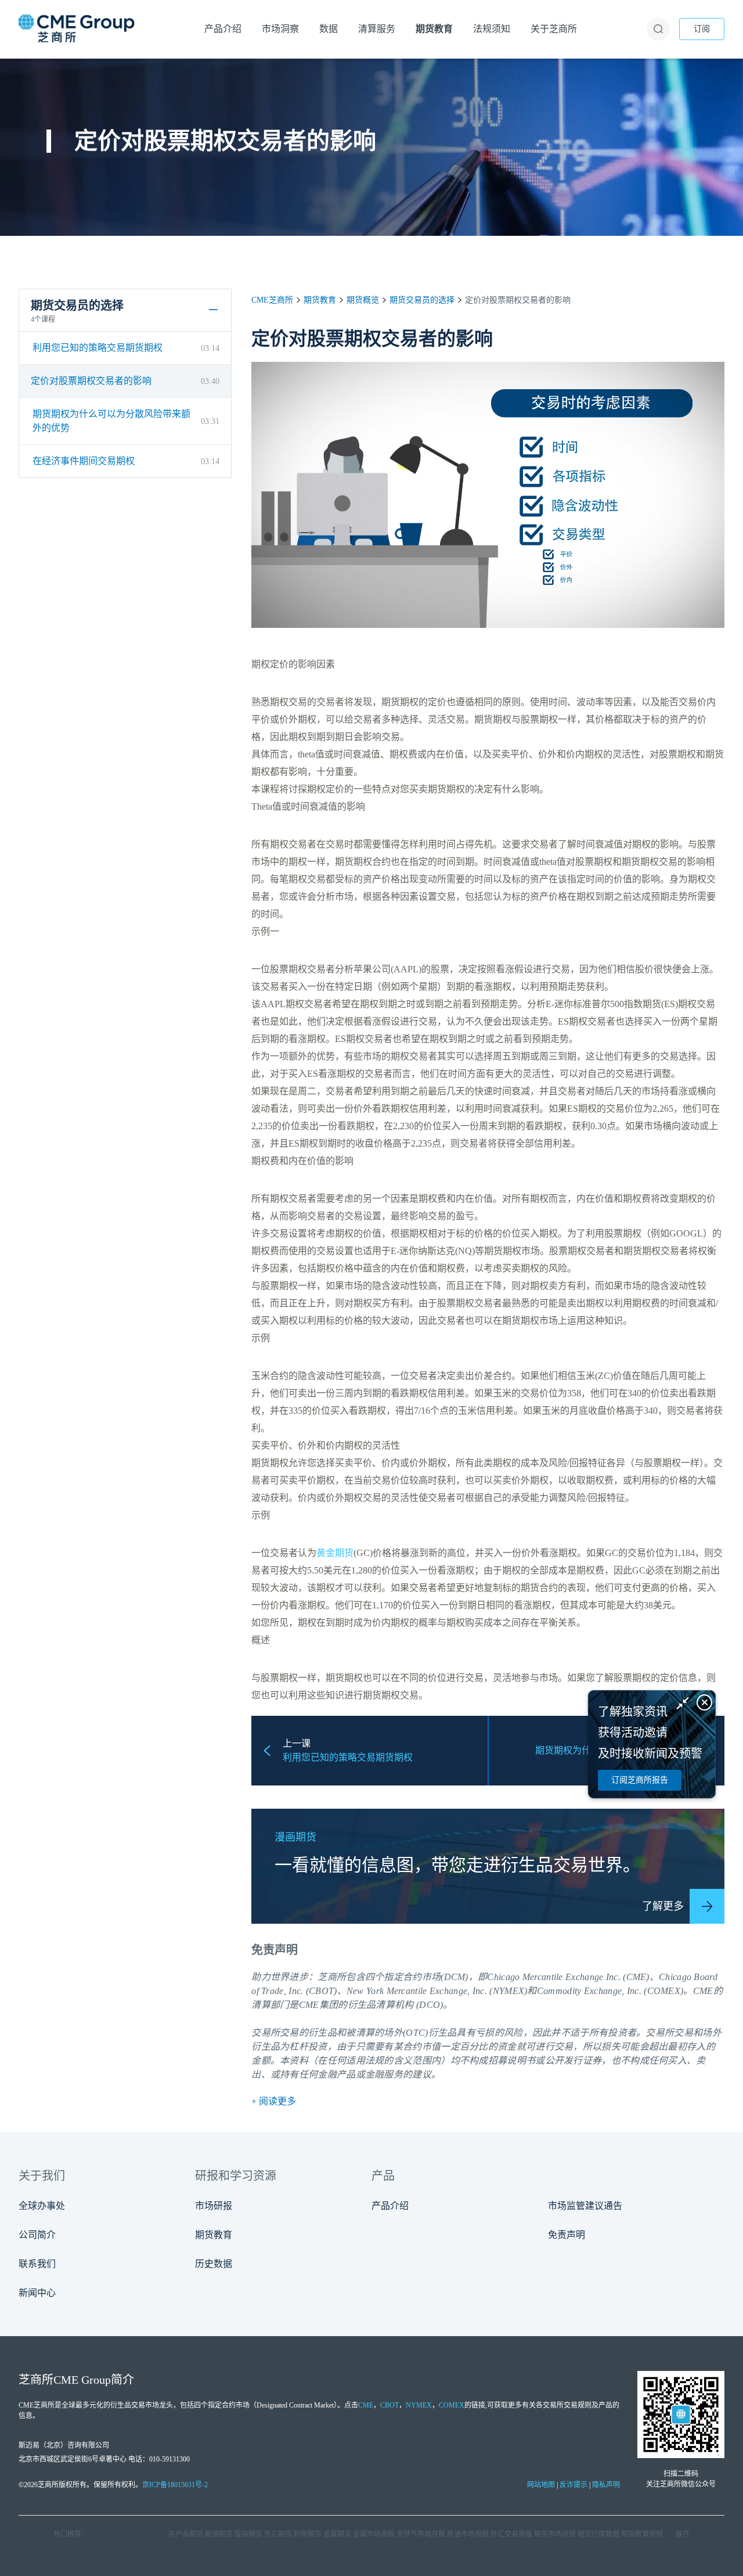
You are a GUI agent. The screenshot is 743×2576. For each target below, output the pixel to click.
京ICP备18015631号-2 (175, 2485)
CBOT (389, 2405)
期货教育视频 (642, 2534)
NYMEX (419, 2405)
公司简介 (37, 2235)
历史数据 (214, 2264)
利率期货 (308, 2534)
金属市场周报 (374, 2534)
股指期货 (248, 2534)
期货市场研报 (555, 2534)
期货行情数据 (598, 2534)
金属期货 (337, 2534)
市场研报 (214, 2206)
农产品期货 (186, 2534)
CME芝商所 (272, 300)
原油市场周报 (468, 2534)
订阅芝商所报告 (640, 1780)
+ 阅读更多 (274, 2101)
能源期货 (219, 2534)
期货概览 (363, 300)
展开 (683, 2534)
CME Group (82, 2380)
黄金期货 (335, 1553)
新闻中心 (37, 2293)
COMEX (452, 2405)
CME (703, 1991)
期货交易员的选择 (422, 300)
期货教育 (320, 300)
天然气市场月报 (421, 2534)
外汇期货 (278, 2534)
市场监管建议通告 (585, 2206)
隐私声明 (606, 2485)
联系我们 (37, 2264)
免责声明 (567, 2235)
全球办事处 (42, 2206)
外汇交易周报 (511, 2534)
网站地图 (541, 2485)
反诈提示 (574, 2485)
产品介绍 (390, 2206)
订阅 (702, 29)
